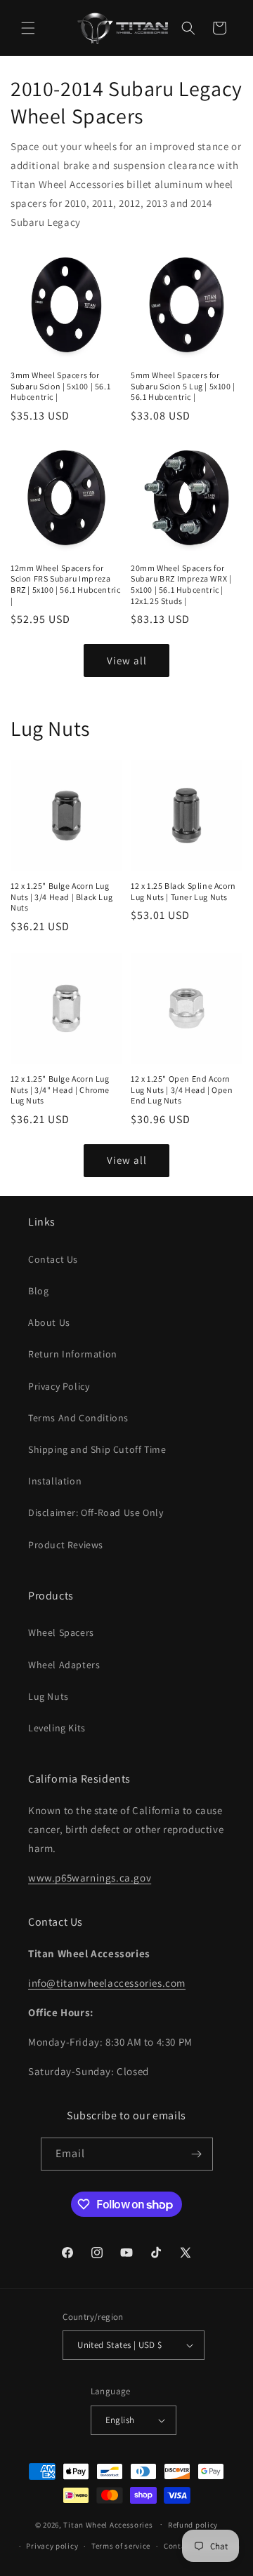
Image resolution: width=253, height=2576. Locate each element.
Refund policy (193, 2525)
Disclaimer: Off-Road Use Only (96, 1512)
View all (127, 660)
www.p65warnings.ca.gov (90, 1878)
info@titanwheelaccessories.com (107, 1983)
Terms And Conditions (78, 1418)
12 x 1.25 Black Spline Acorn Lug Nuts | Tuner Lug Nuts (183, 891)
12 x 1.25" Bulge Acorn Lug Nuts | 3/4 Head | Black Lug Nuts (61, 897)
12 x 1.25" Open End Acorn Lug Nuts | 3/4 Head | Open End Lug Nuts (182, 1089)
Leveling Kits (57, 1728)
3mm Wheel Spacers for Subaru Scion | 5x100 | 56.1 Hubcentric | (60, 386)
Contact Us (53, 1259)
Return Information (73, 1354)
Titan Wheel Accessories (108, 2524)
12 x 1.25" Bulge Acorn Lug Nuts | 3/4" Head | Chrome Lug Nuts (60, 1089)
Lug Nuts (48, 1696)
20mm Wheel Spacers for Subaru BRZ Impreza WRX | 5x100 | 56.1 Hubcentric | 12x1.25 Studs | (181, 584)
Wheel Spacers (61, 1632)
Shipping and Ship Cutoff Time (97, 1449)
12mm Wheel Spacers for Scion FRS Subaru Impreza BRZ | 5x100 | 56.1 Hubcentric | (65, 584)
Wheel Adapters (64, 1665)
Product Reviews (66, 1545)
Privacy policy (52, 2546)
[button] (28, 28)
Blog (38, 1291)
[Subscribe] (197, 2154)
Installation (55, 1481)
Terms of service (121, 2546)
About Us (49, 1322)
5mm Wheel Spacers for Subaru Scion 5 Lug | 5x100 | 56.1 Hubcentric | (183, 386)
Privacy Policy (59, 1386)
